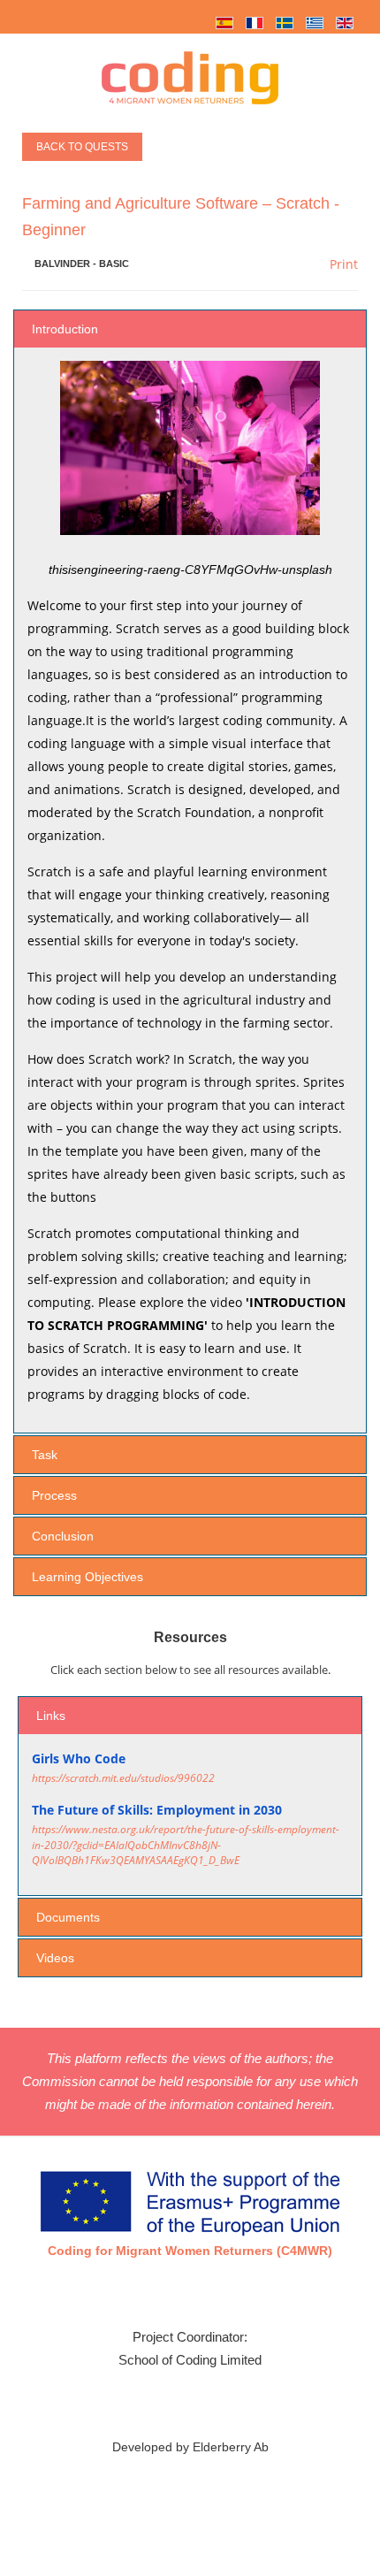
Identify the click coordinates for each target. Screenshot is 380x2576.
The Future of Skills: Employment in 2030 (157, 1810)
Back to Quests (82, 147)
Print (342, 264)
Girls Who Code (79, 1758)
